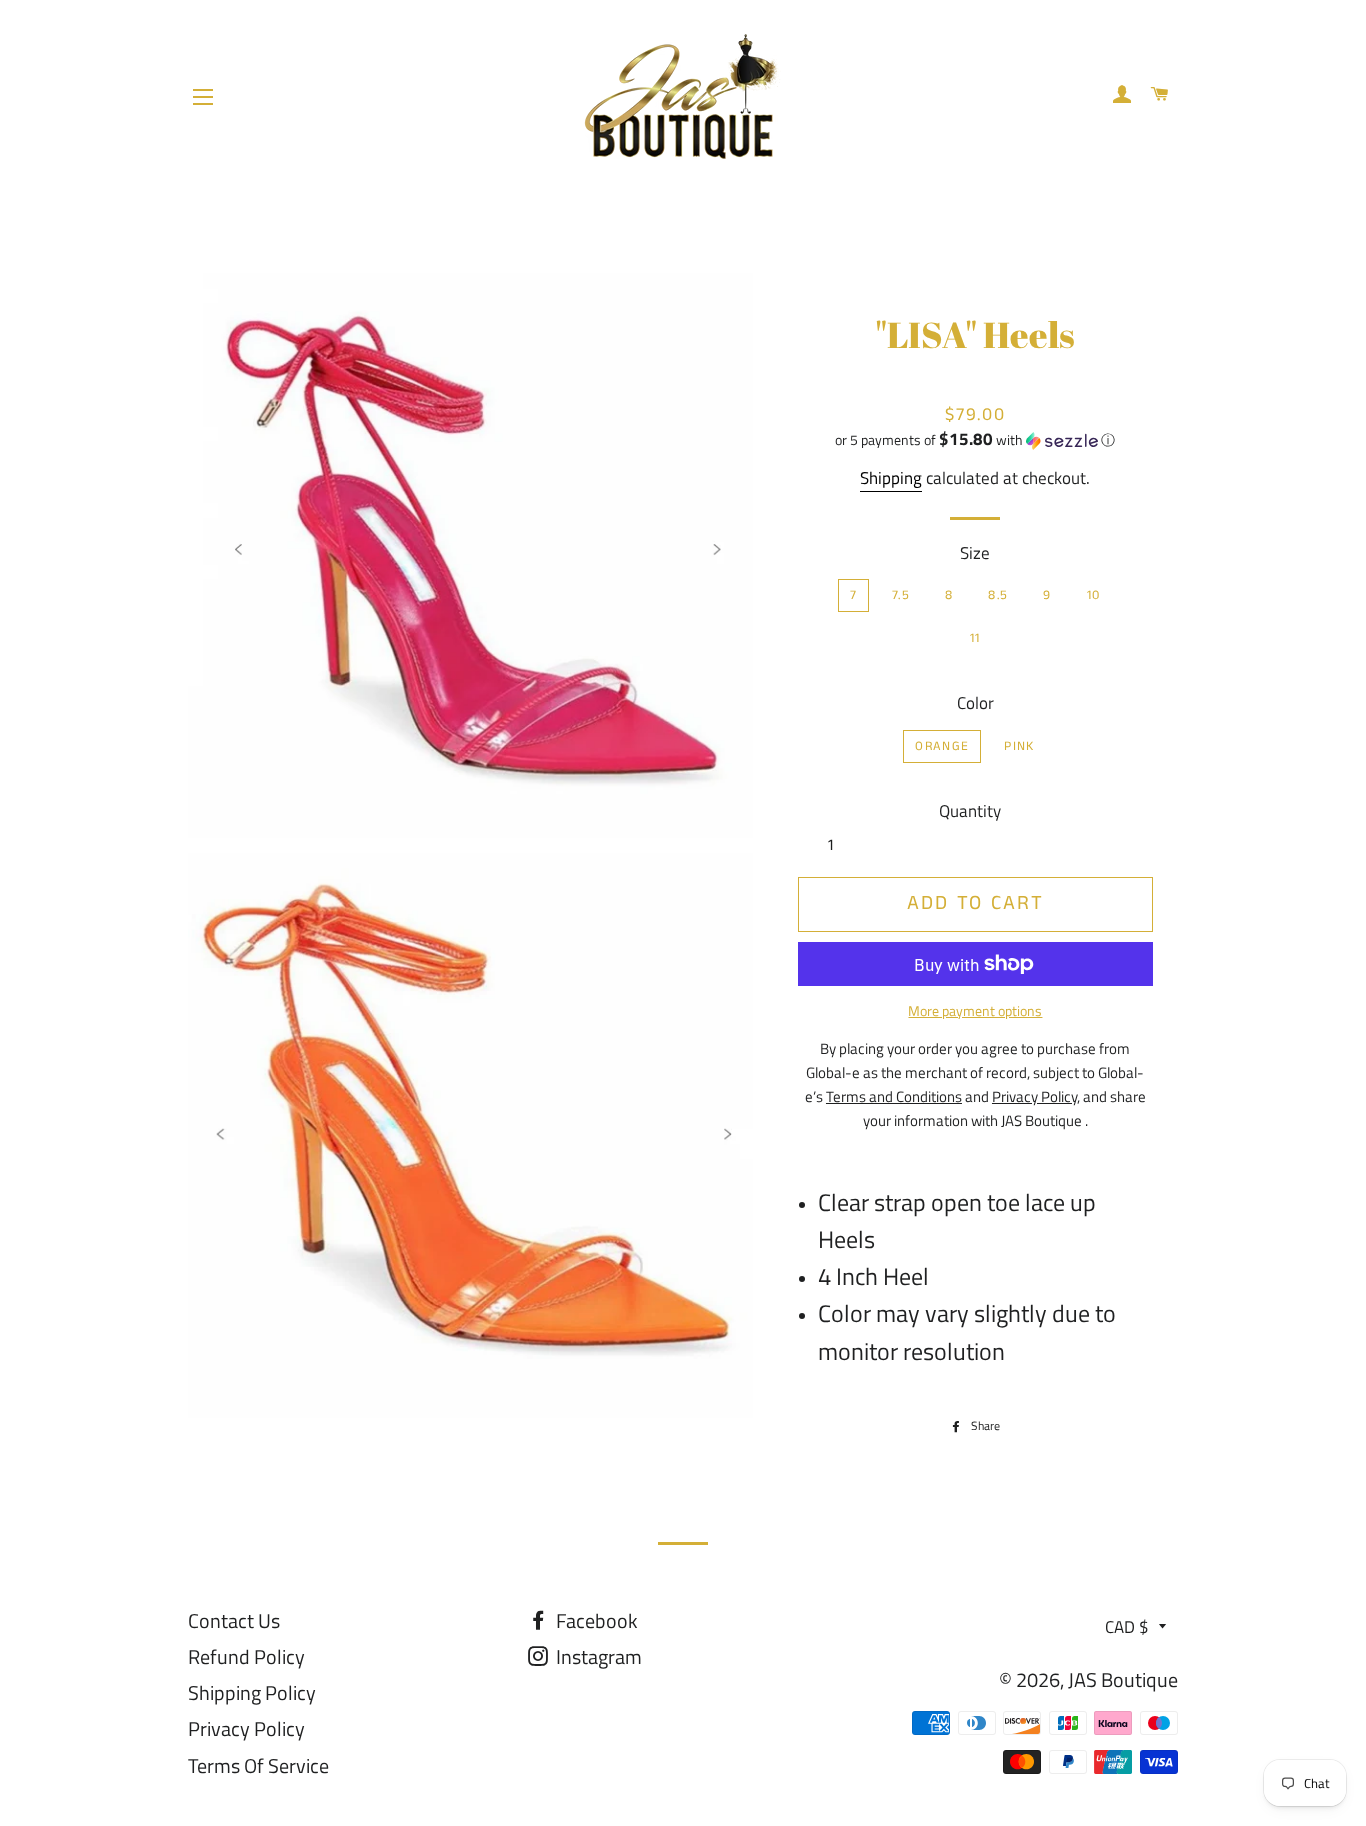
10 (1094, 595)
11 (975, 638)
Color (975, 703)
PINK (1019, 746)
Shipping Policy (252, 1692)
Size (975, 553)
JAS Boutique (1123, 1679)
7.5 (901, 595)
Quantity (970, 811)
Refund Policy (246, 1656)
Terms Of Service (258, 1765)
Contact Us (234, 1620)
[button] (975, 439)
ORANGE (942, 746)
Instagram (597, 1656)
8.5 (998, 595)
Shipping (891, 478)
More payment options (975, 1010)
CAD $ (1127, 1627)
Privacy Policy (246, 1728)
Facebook (595, 1620)
